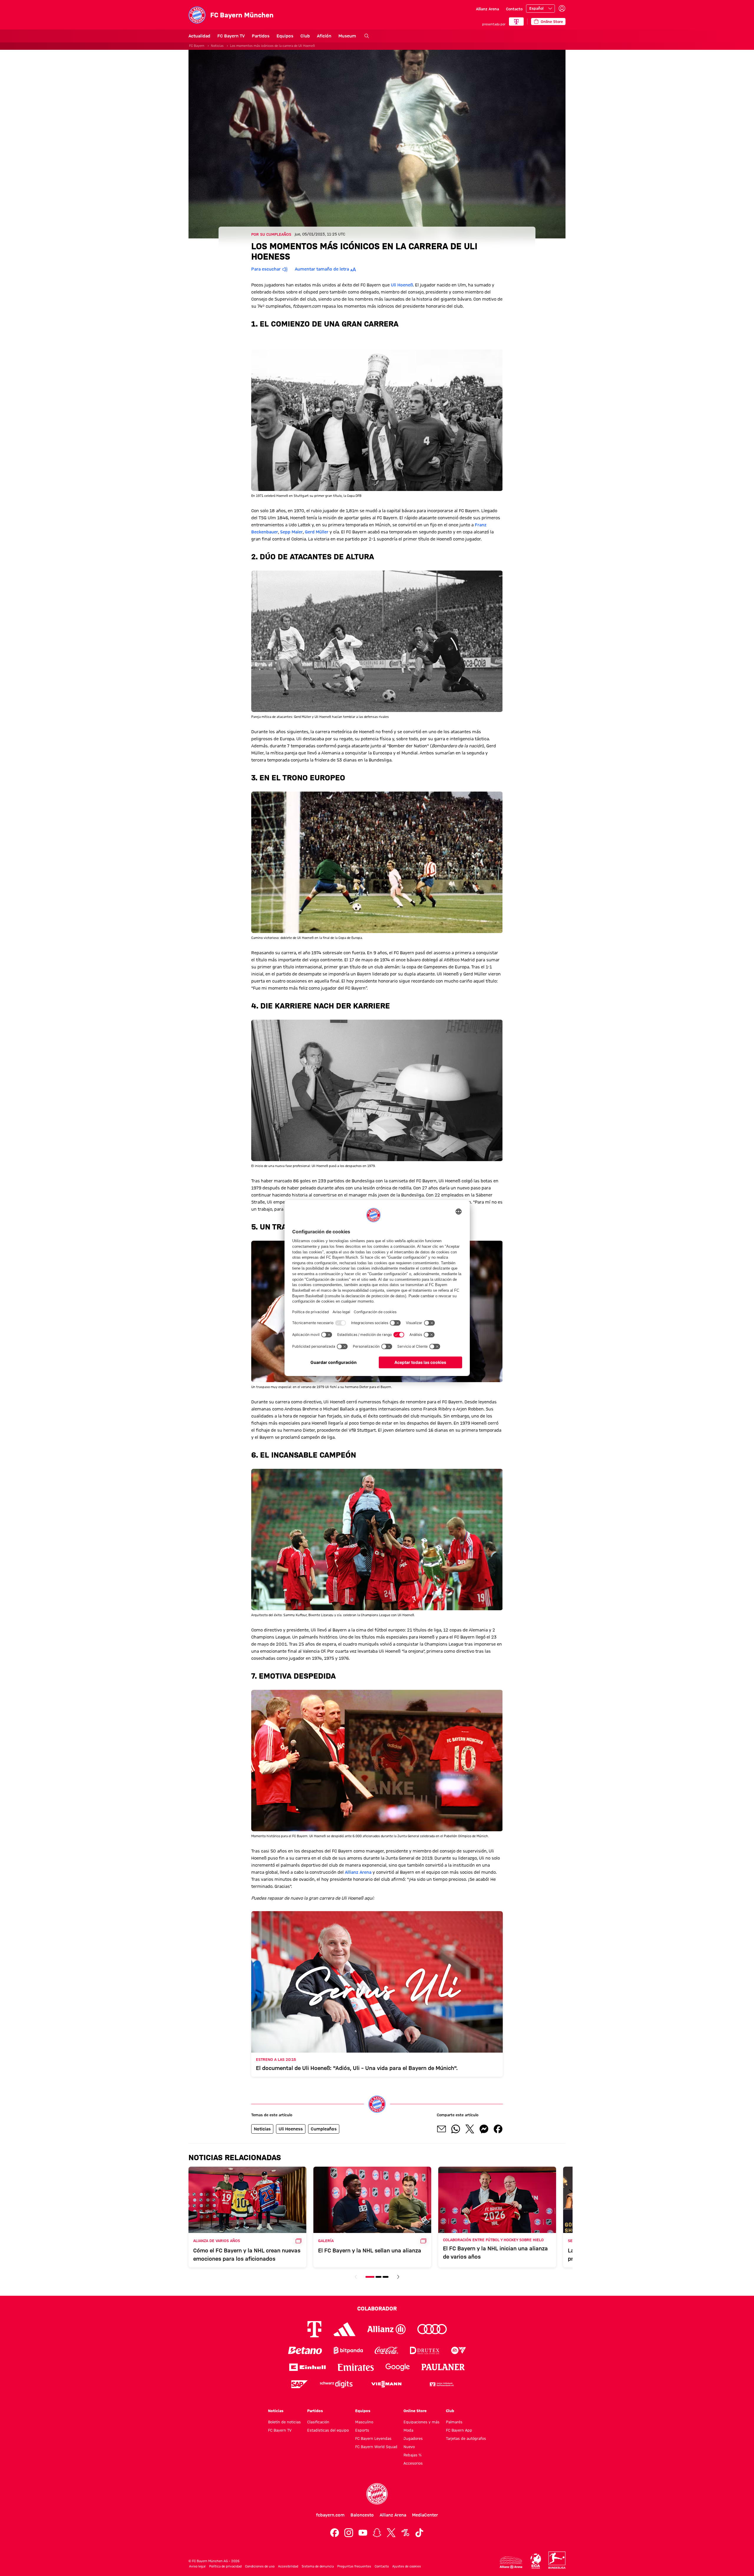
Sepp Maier (291, 532)
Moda (408, 2430)
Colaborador (377, 2308)
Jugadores (413, 2438)
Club (305, 36)
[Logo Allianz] (386, 2329)
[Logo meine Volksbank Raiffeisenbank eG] (441, 2384)
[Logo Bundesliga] (557, 2560)
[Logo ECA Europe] (536, 2561)
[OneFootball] (405, 2533)
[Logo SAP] (300, 2384)
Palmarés (454, 2422)
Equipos (285, 36)
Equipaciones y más (421, 2422)
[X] (391, 2533)
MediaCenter (425, 2515)
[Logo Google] (398, 2367)
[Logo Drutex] (425, 2350)
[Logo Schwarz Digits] (336, 2384)
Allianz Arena (487, 9)
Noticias (217, 46)
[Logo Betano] (305, 2350)
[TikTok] (419, 2533)
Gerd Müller (317, 532)
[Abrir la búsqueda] (367, 36)
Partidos (261, 36)
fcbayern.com (330, 2515)
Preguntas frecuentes (354, 2566)
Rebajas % (412, 2455)
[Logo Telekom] (314, 2329)
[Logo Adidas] (344, 2329)
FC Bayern (197, 46)
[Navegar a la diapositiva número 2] (378, 2277)
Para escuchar (266, 269)
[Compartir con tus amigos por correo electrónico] (442, 2129)
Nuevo (409, 2447)
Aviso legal (197, 2566)
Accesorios (413, 2463)
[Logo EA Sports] (459, 2350)
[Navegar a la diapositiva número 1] (370, 2277)
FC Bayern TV (231, 36)
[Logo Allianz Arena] (511, 2563)
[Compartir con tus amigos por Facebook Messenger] (484, 2129)
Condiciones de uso (260, 2566)
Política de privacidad (225, 2566)
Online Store (415, 2411)
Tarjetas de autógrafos (466, 2438)
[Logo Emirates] (356, 2367)
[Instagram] (349, 2533)
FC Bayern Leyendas (373, 2438)
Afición (324, 36)
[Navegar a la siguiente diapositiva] (398, 2277)
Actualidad (199, 36)
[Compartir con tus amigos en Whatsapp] (456, 2129)
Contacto (514, 9)
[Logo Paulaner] (443, 2367)
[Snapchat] (377, 2533)
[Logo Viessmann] (386, 2384)
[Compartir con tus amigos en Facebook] (498, 2129)
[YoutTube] (363, 2533)
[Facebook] (335, 2533)
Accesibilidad (288, 2566)
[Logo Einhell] (307, 2367)
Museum (347, 36)
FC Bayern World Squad (376, 2447)
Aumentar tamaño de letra (322, 269)
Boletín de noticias (284, 2422)
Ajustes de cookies (407, 2566)
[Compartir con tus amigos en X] (470, 2129)
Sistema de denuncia (318, 2566)
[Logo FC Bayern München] (377, 2494)
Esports (362, 2430)
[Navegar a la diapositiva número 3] (386, 2277)
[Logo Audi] (432, 2329)
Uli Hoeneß (402, 285)
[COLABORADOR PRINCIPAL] (516, 22)
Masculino (364, 2422)
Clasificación (318, 2422)
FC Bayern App (459, 2430)
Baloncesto (362, 2515)
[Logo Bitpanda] (348, 2350)
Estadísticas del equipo (328, 2430)
